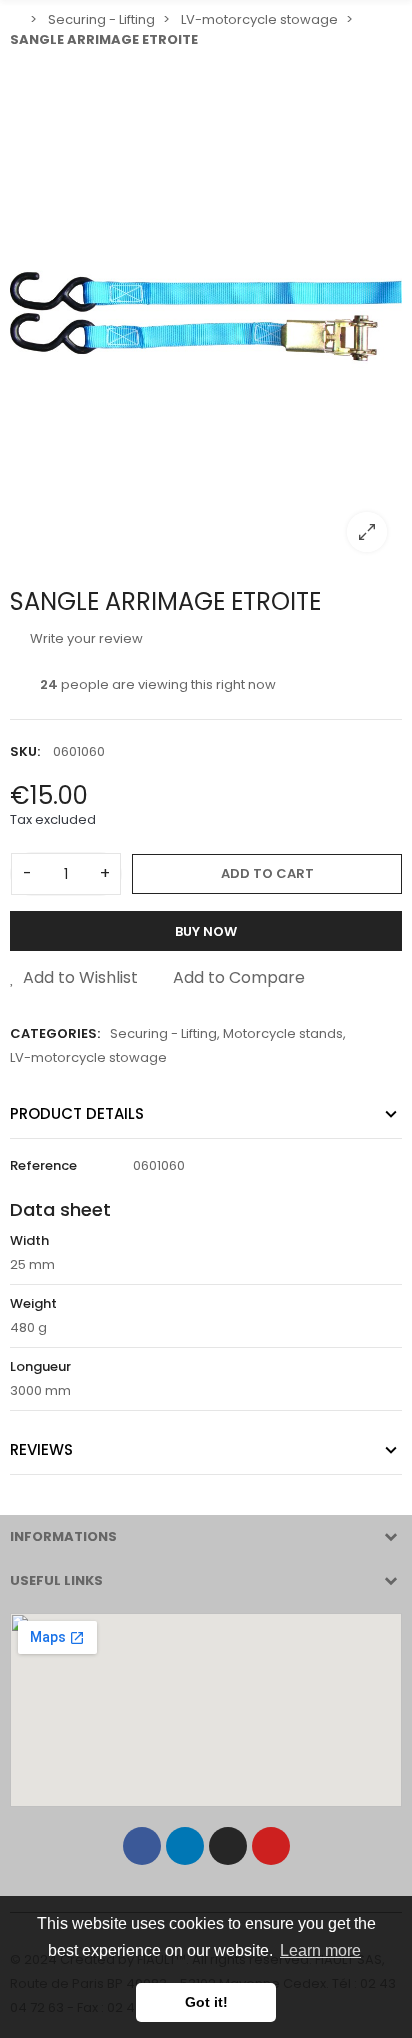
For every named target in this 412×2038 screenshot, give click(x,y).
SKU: (25, 751)
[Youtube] (271, 1846)
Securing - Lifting (163, 1033)
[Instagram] (228, 1846)
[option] (206, 313)
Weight (33, 1303)
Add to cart (267, 873)
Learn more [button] (320, 1950)
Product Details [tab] (77, 1113)
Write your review (85, 638)
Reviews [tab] (41, 1449)
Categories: (55, 1033)
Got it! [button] (206, 2002)
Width (29, 1240)
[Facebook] (142, 1846)
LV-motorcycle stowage (88, 1057)
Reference (43, 1165)
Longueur (40, 1366)
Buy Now (206, 931)
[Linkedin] (185, 1846)
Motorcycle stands (283, 1033)
